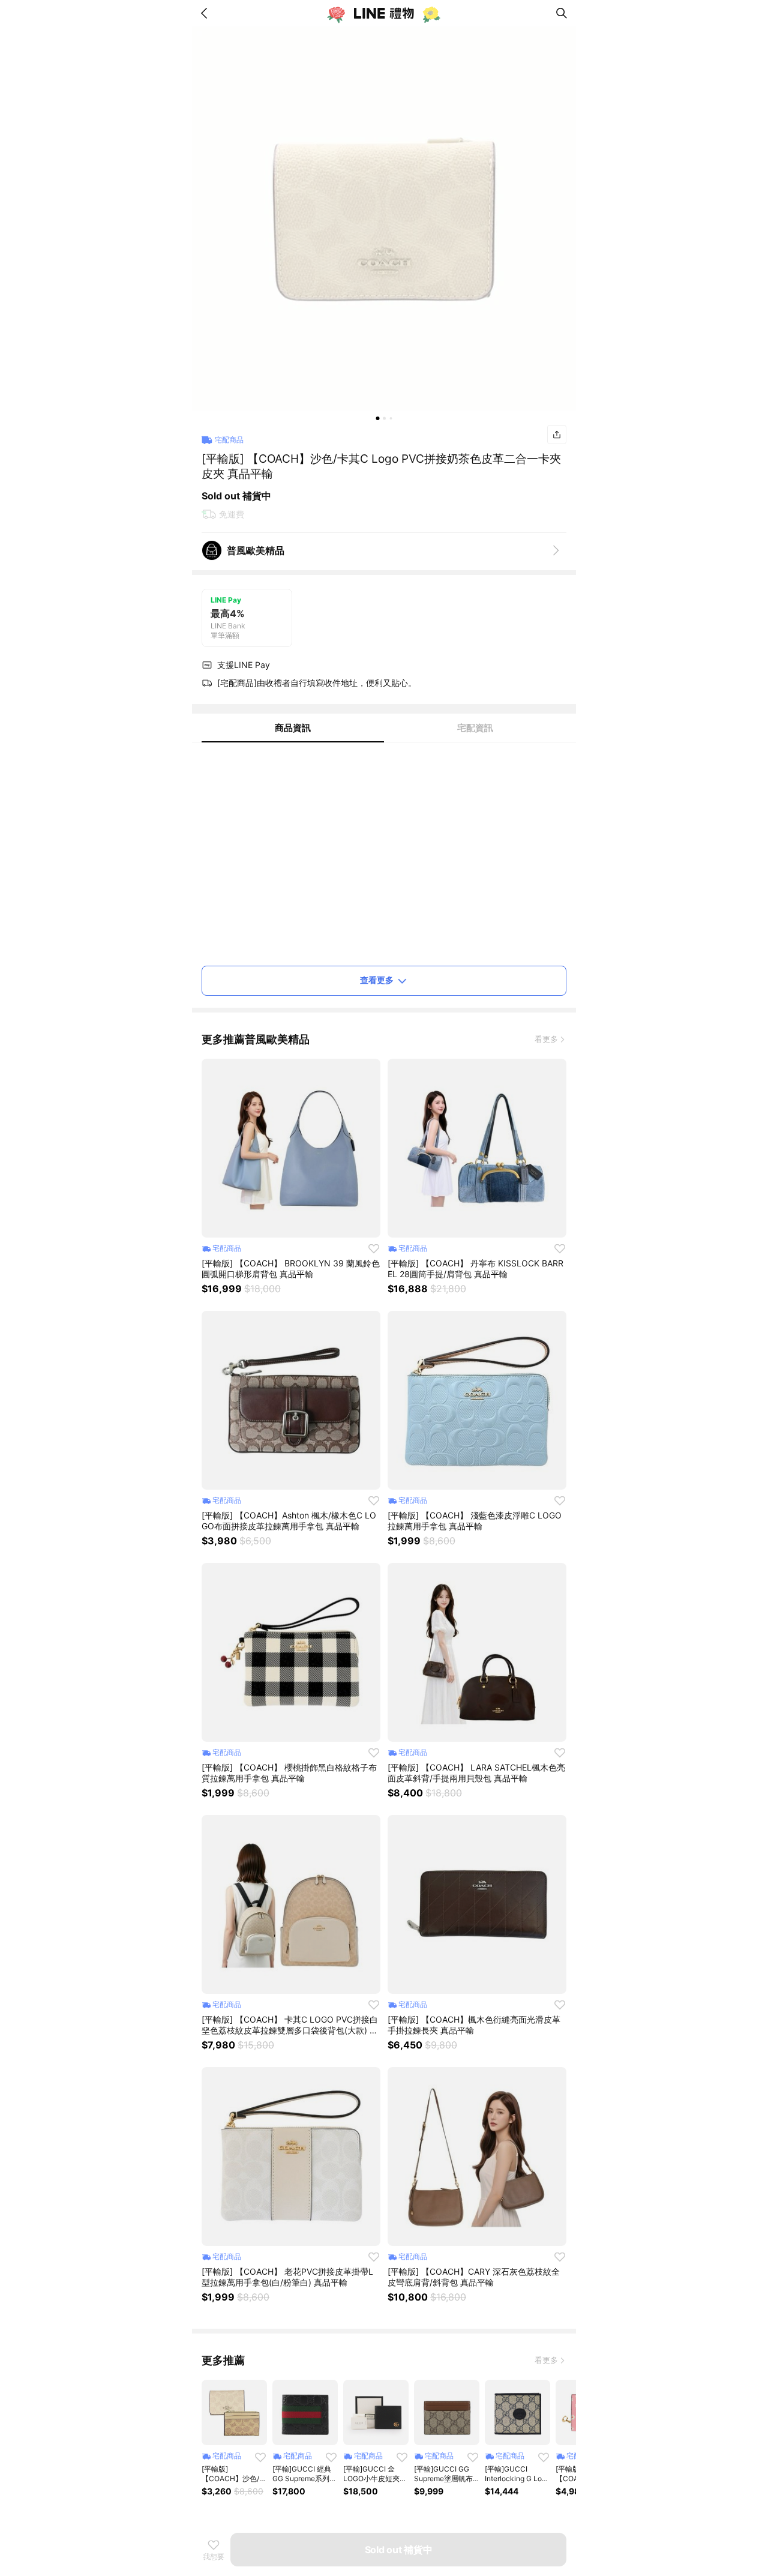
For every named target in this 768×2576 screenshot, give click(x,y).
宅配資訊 (475, 728)
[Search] (562, 13)
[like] (374, 1248)
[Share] (557, 435)
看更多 (546, 1039)
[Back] (206, 13)
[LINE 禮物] (384, 13)
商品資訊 (293, 728)
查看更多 (377, 980)
